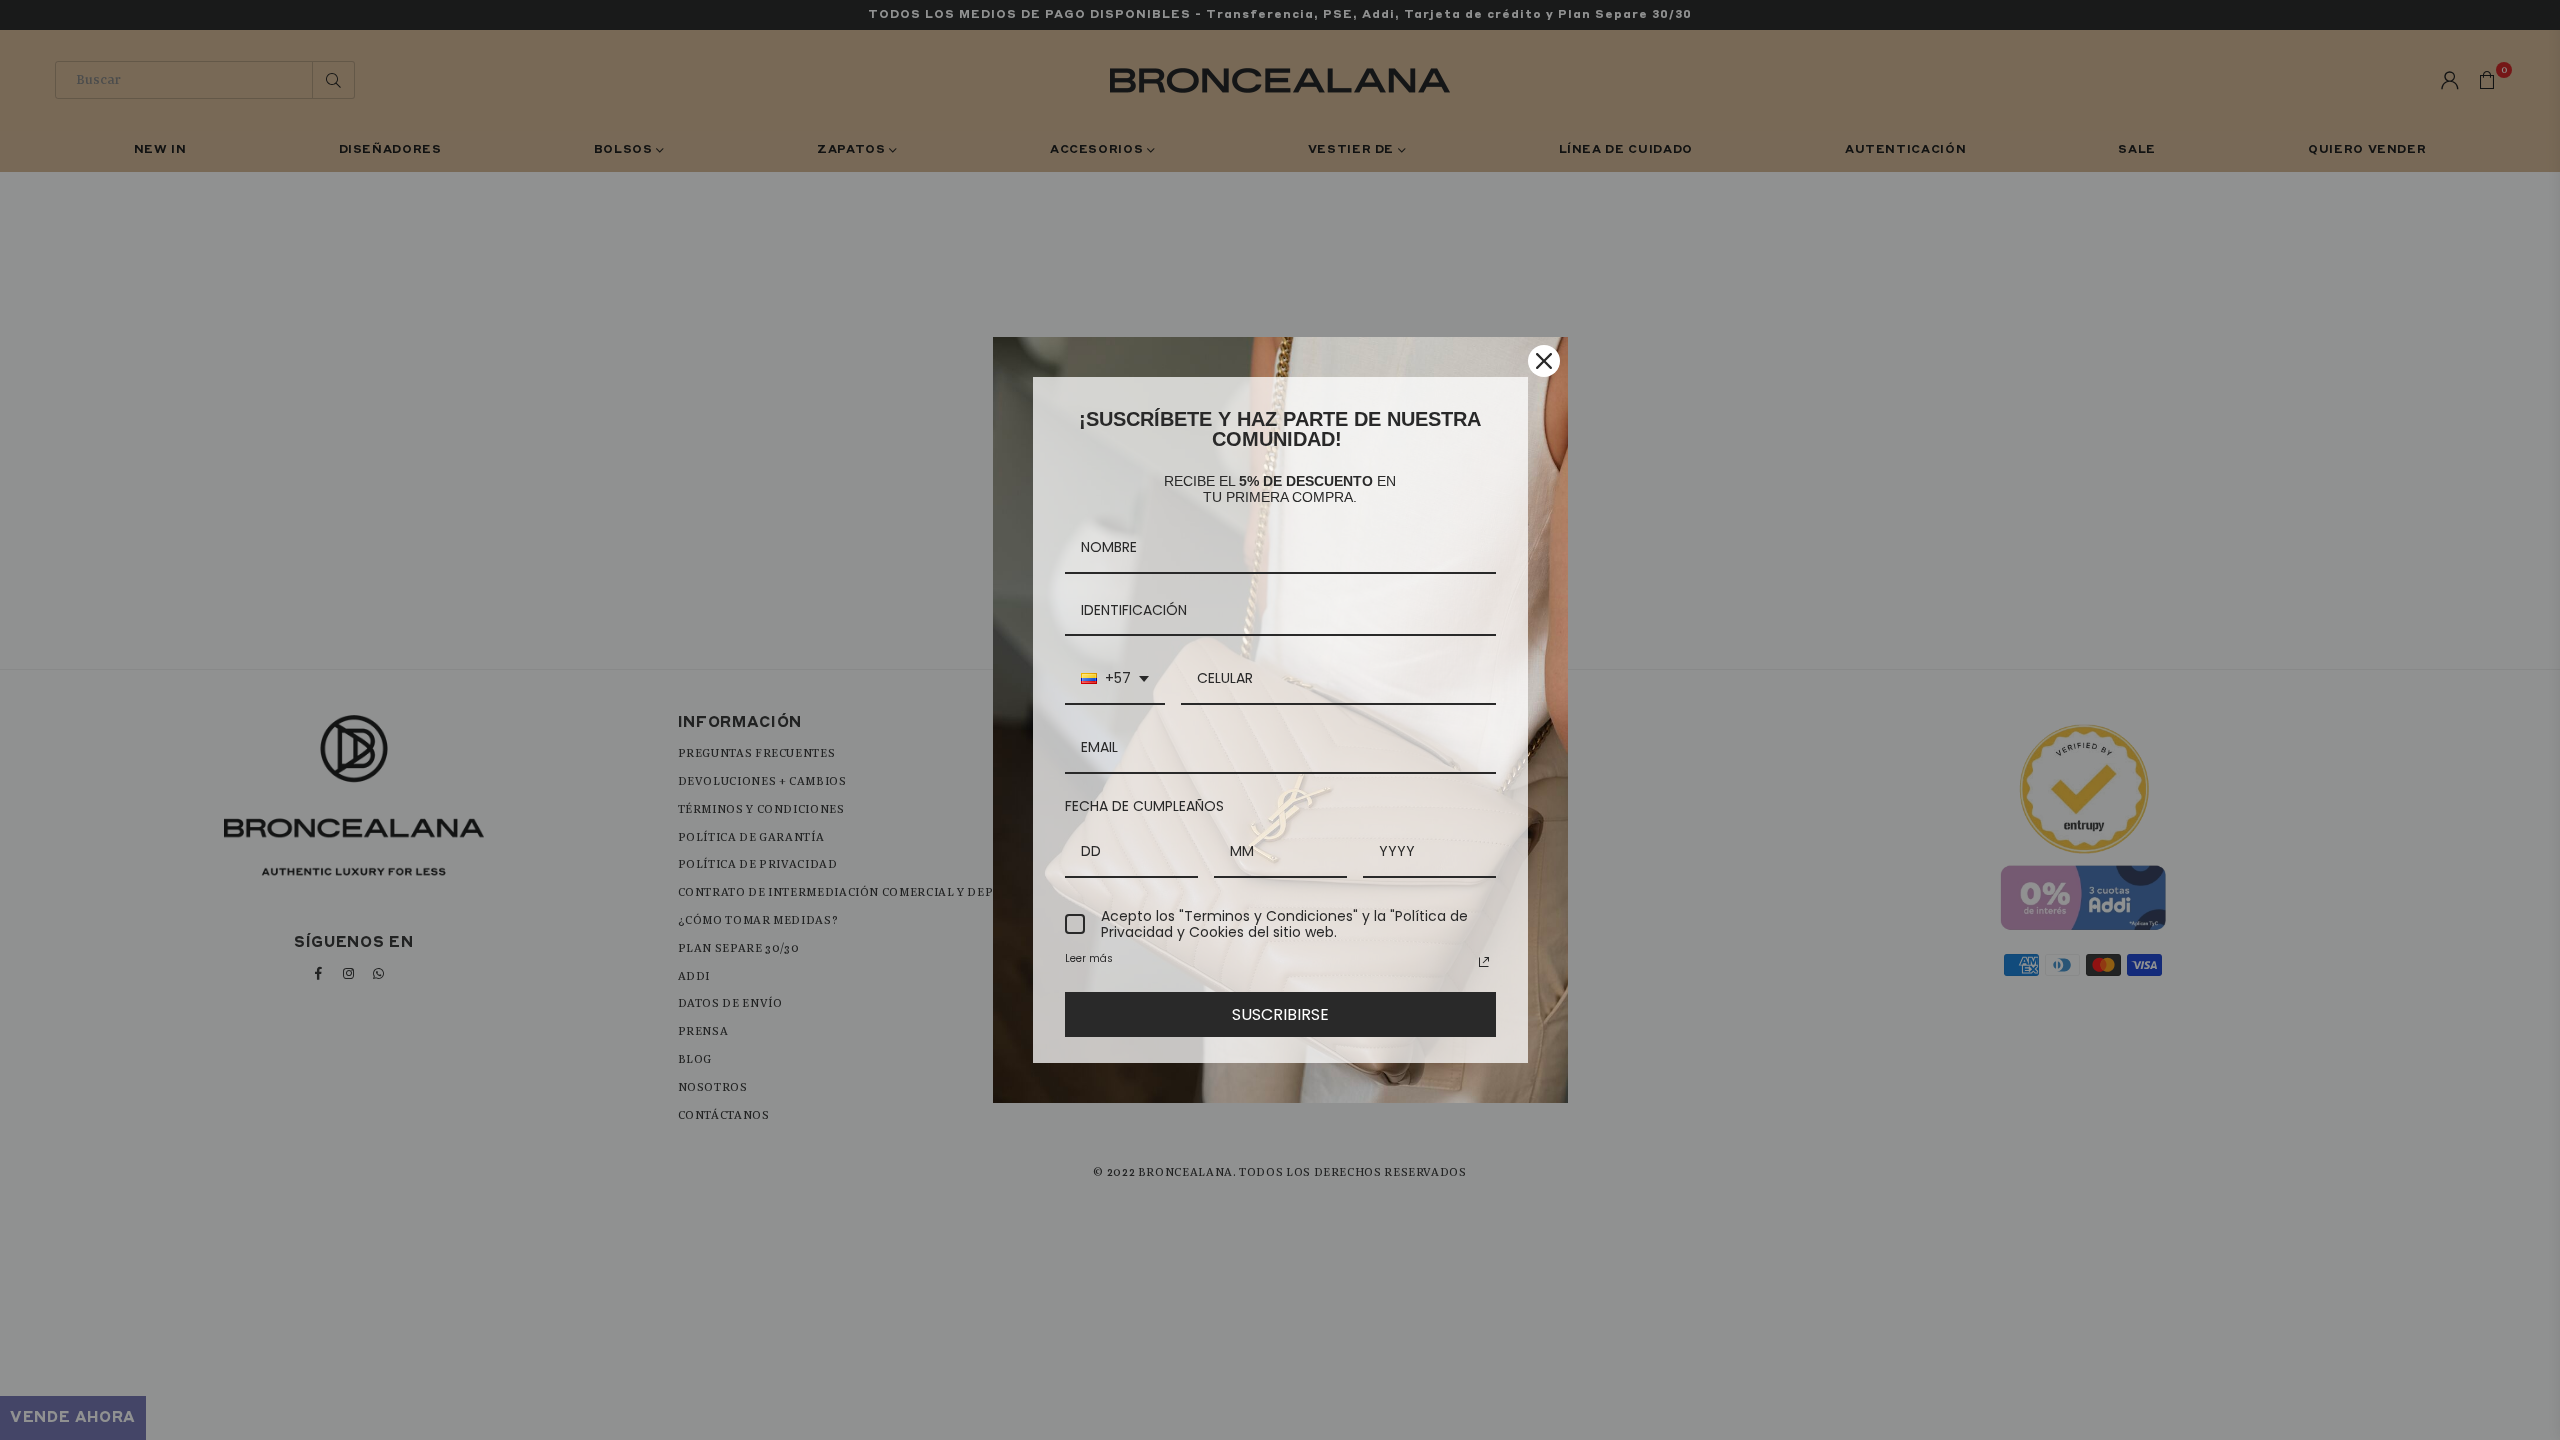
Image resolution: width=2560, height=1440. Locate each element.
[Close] (1544, 361)
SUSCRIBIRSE (1280, 1014)
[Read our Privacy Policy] (1484, 962)
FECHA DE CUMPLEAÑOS (1144, 806)
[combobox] (1115, 679)
